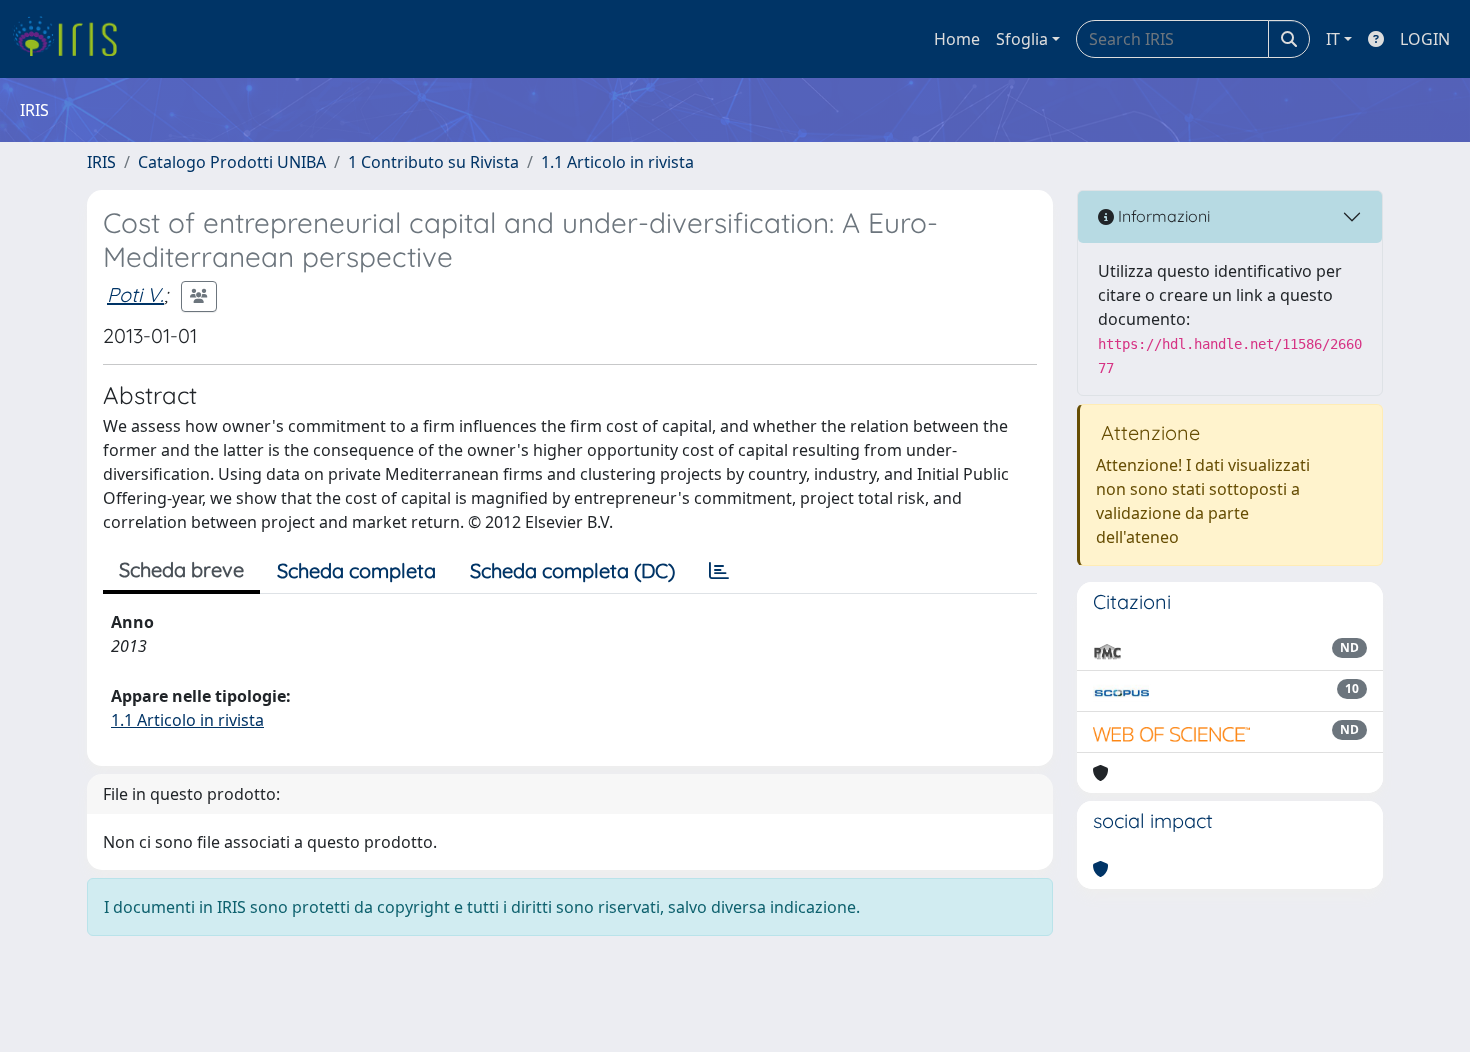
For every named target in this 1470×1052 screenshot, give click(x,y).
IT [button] (1333, 39)
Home (957, 39)
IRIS (101, 162)
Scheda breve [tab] (181, 569)
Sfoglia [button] (1022, 39)
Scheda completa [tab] (356, 570)
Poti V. (135, 294)
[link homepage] (72, 39)
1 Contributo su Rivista (433, 162)
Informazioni (1162, 216)
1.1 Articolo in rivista (617, 162)
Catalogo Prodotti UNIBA (232, 162)
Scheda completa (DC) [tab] (572, 570)
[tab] (719, 571)
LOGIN (1425, 39)
